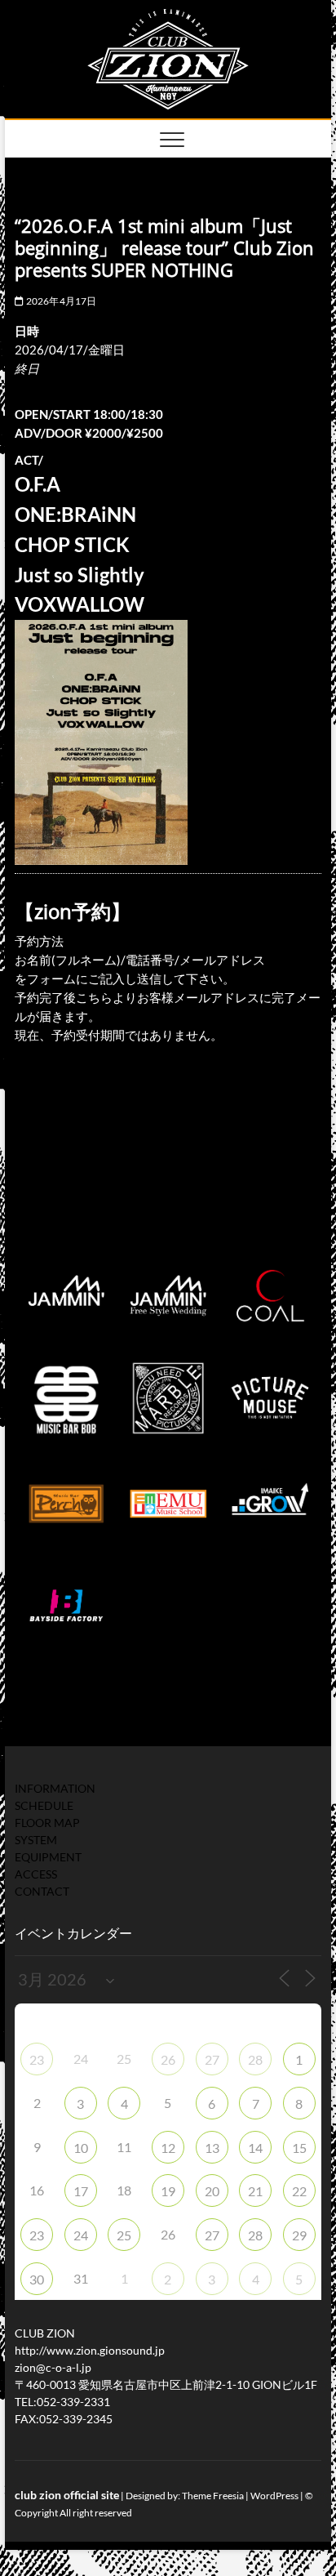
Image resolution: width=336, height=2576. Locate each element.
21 (255, 2191)
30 (37, 2279)
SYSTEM (36, 1840)
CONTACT (42, 1891)
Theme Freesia (213, 2496)
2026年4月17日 (60, 301)
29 (299, 2235)
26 (168, 2059)
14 (255, 2148)
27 (212, 2059)
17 (81, 2191)
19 (168, 2191)
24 (81, 2235)
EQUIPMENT (48, 1857)
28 (255, 2059)
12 (168, 2148)
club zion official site (67, 2495)
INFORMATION (55, 1788)
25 (124, 2235)
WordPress (274, 2496)
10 (81, 2148)
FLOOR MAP (47, 1823)
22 (299, 2191)
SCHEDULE (44, 1805)
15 (299, 2148)
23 (37, 2059)
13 (212, 2148)
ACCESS (36, 1874)
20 (212, 2191)
